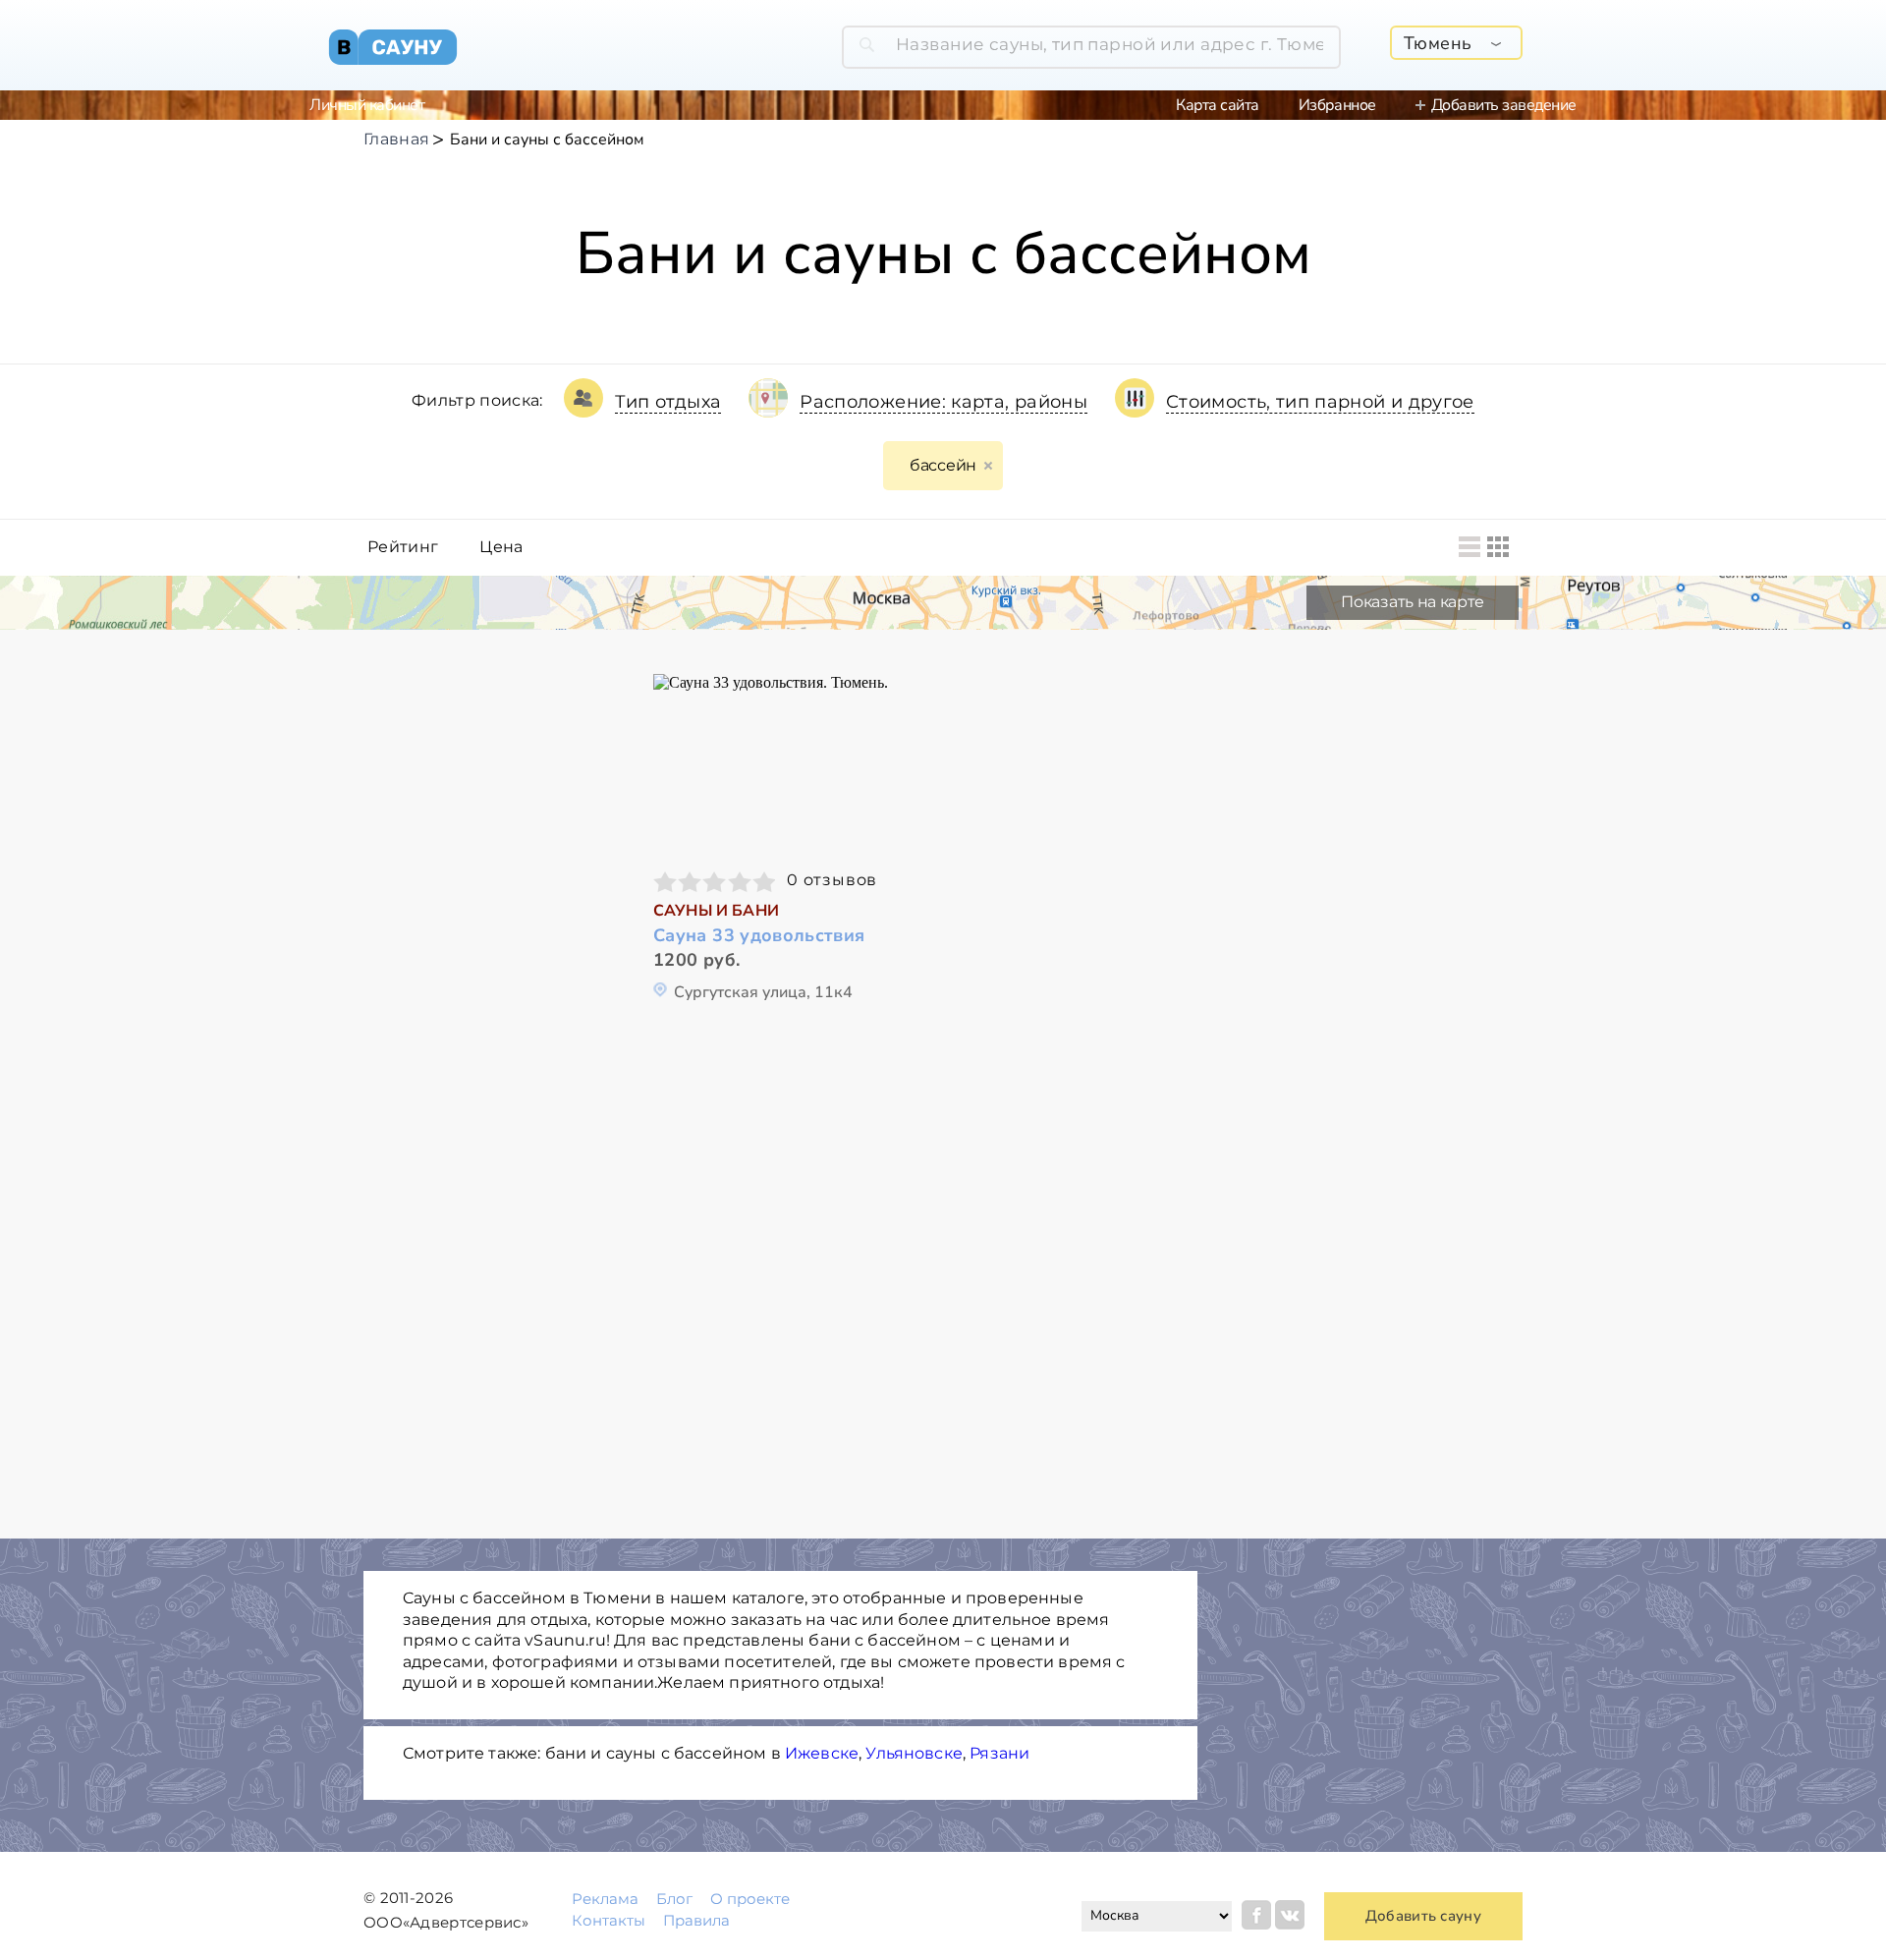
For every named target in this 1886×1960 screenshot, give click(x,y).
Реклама (605, 1899)
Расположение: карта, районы (943, 402)
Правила (696, 1920)
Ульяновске (914, 1753)
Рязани (999, 1753)
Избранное (1337, 105)
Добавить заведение (1504, 105)
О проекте (750, 1899)
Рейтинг (403, 547)
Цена (501, 547)
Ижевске (822, 1753)
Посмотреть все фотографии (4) (789, 763)
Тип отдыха (668, 402)
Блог (674, 1899)
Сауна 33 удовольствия (759, 936)
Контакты (609, 1920)
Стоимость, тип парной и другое (1320, 402)
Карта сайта (1218, 105)
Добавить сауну (1423, 1916)
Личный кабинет (367, 105)
